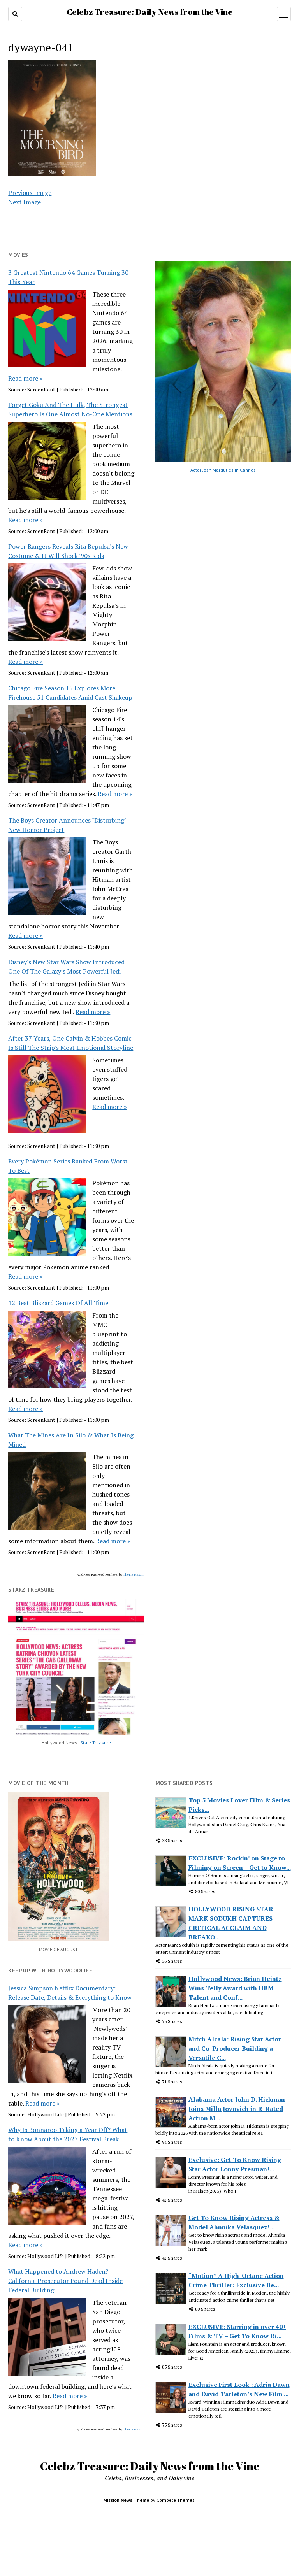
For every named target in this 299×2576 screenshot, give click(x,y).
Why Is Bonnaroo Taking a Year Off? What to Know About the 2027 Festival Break (68, 2134)
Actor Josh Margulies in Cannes (223, 470)
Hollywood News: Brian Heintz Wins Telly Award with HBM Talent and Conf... (235, 1988)
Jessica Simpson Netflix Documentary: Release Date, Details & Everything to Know (70, 1993)
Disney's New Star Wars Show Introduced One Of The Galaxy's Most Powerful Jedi (66, 967)
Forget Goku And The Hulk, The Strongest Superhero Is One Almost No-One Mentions (70, 409)
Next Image (25, 202)
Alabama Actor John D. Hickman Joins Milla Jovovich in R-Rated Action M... (237, 2109)
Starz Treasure (96, 1743)
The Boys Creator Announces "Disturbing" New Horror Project (67, 825)
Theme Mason (133, 1574)
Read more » (26, 378)
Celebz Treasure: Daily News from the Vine (149, 12)
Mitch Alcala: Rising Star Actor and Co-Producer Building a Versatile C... (235, 2048)
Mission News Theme (126, 2500)
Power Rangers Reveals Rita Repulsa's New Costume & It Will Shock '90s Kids (68, 551)
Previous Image (30, 193)
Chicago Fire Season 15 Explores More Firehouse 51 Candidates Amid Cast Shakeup (70, 693)
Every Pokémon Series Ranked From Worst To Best (68, 1166)
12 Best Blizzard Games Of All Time (58, 1303)
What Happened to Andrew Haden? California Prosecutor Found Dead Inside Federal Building (65, 2281)
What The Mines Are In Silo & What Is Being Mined (71, 1440)
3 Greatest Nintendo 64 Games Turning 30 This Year (68, 277)
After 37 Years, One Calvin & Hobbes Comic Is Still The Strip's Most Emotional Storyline (71, 1043)
